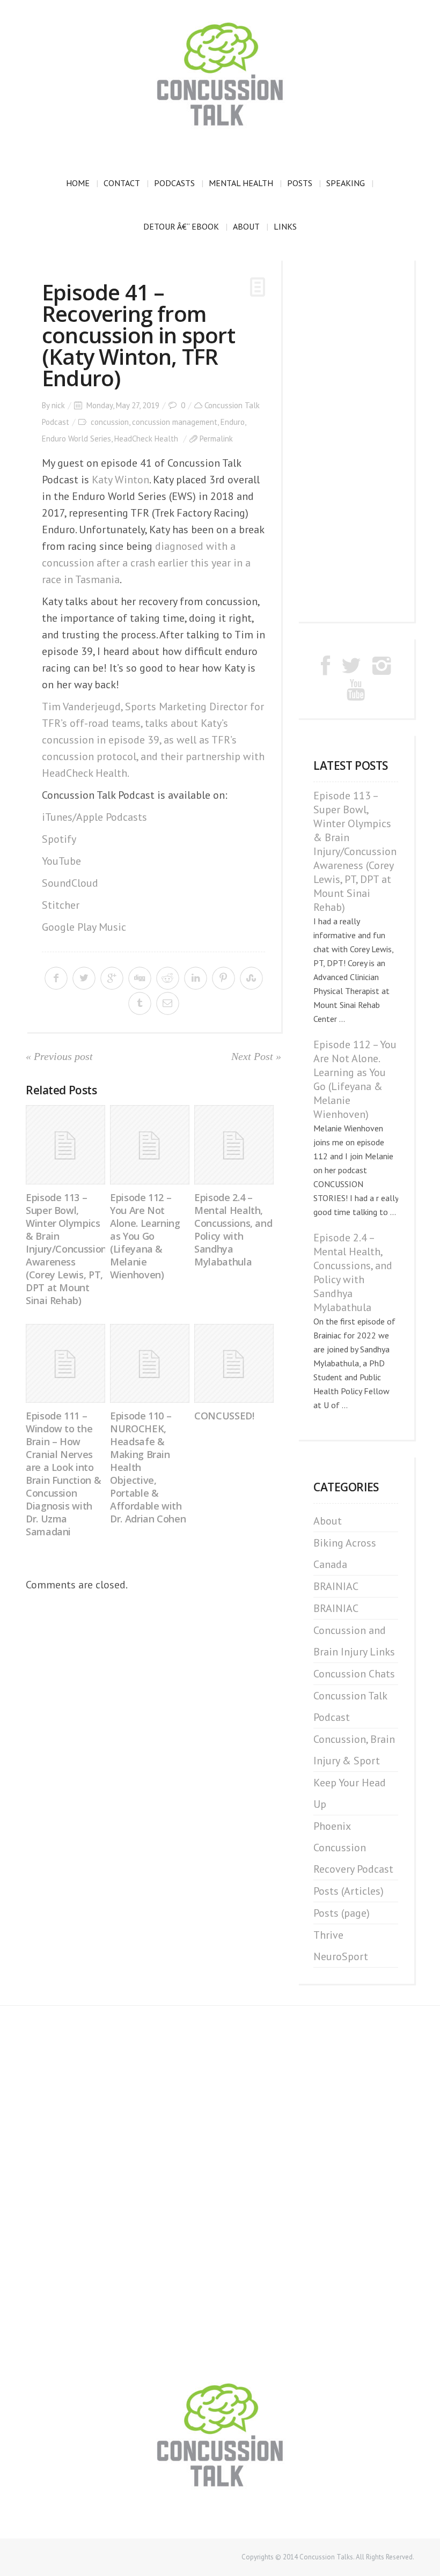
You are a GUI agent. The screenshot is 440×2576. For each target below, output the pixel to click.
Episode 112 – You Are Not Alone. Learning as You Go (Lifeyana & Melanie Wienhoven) (145, 1236)
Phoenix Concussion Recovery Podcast (353, 1848)
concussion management (175, 422)
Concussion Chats (354, 1674)
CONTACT (122, 183)
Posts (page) (342, 1913)
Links (285, 226)
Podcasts (174, 183)
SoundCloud (70, 883)
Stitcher (61, 905)
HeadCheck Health (146, 439)
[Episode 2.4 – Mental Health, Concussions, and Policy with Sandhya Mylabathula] (234, 1145)
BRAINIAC (336, 1586)
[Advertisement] (356, 440)
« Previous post (59, 1056)
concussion (110, 422)
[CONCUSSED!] (234, 1364)
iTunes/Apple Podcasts (94, 817)
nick (58, 405)
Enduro (233, 422)
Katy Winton (120, 480)
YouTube (61, 861)
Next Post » (256, 1056)
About (246, 226)
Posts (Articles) (349, 1891)
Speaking (346, 183)
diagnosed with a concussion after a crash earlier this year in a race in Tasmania (146, 563)
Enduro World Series (76, 439)
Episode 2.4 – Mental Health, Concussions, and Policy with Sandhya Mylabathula (233, 1230)
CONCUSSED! (224, 1416)
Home (78, 183)
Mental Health (241, 183)
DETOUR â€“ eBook (181, 226)
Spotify (59, 839)
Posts (300, 183)
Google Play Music (84, 927)
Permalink (216, 439)
